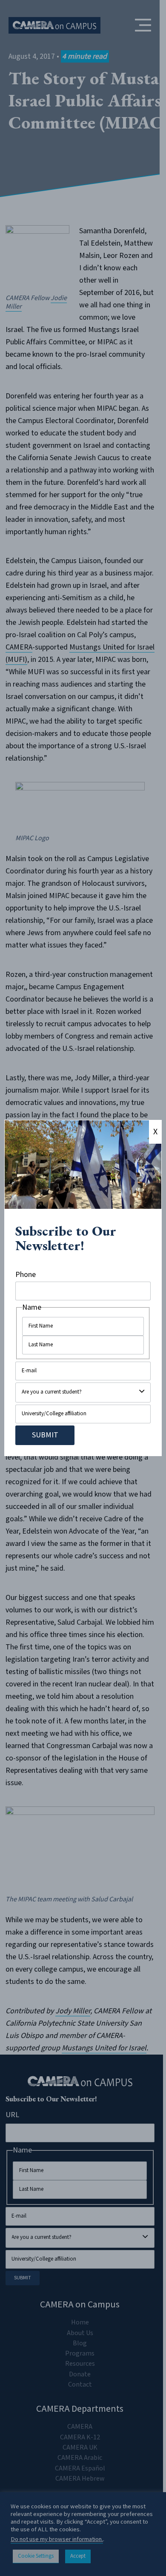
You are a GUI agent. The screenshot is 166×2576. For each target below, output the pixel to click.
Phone (26, 1275)
